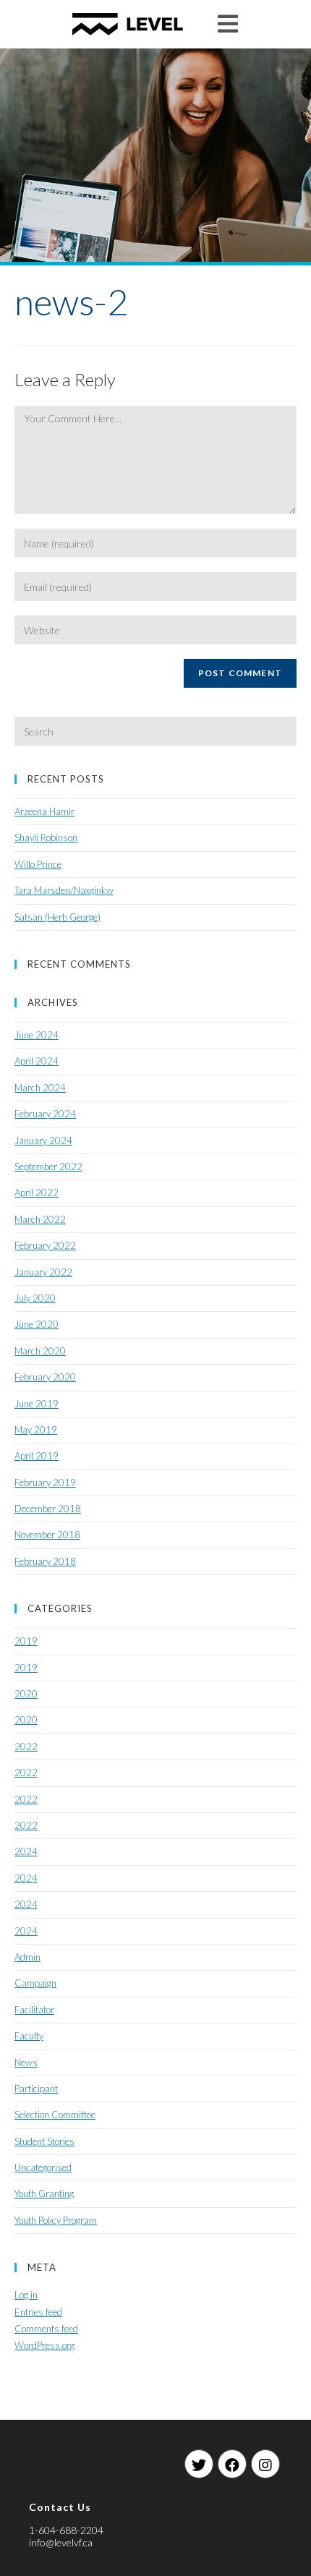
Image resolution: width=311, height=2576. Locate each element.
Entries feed (38, 2312)
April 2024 (37, 1061)
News (26, 2063)
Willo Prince (38, 864)
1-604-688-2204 (66, 2530)
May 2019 (36, 1430)
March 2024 (40, 1088)
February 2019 (45, 1483)
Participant (36, 2089)
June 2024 (37, 1035)
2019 (26, 1641)
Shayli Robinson (46, 837)
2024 (26, 1851)
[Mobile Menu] (228, 24)
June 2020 (37, 1324)
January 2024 (43, 1140)
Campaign (35, 1983)
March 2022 (40, 1219)
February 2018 (45, 1561)
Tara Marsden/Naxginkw (64, 890)
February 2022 (45, 1245)
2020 (26, 1694)
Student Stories (44, 2141)
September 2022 (48, 1167)
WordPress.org (44, 2345)
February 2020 (45, 1377)
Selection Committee (55, 2115)
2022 (26, 1747)
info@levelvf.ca (61, 2542)
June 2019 (37, 1404)
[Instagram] (265, 2464)
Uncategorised (43, 2167)
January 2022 (43, 1272)
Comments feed (46, 2329)
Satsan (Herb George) (57, 917)
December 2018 (48, 1509)
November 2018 (47, 1535)
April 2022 (37, 1193)
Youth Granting (44, 2193)
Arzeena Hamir (44, 811)
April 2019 (37, 1456)
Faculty (29, 2036)
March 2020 (40, 1351)
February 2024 (45, 1114)
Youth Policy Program (56, 2220)
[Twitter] (199, 2464)
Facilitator (34, 2010)
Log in (26, 2295)
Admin (27, 1957)
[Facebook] (232, 2464)
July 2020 (35, 1298)
